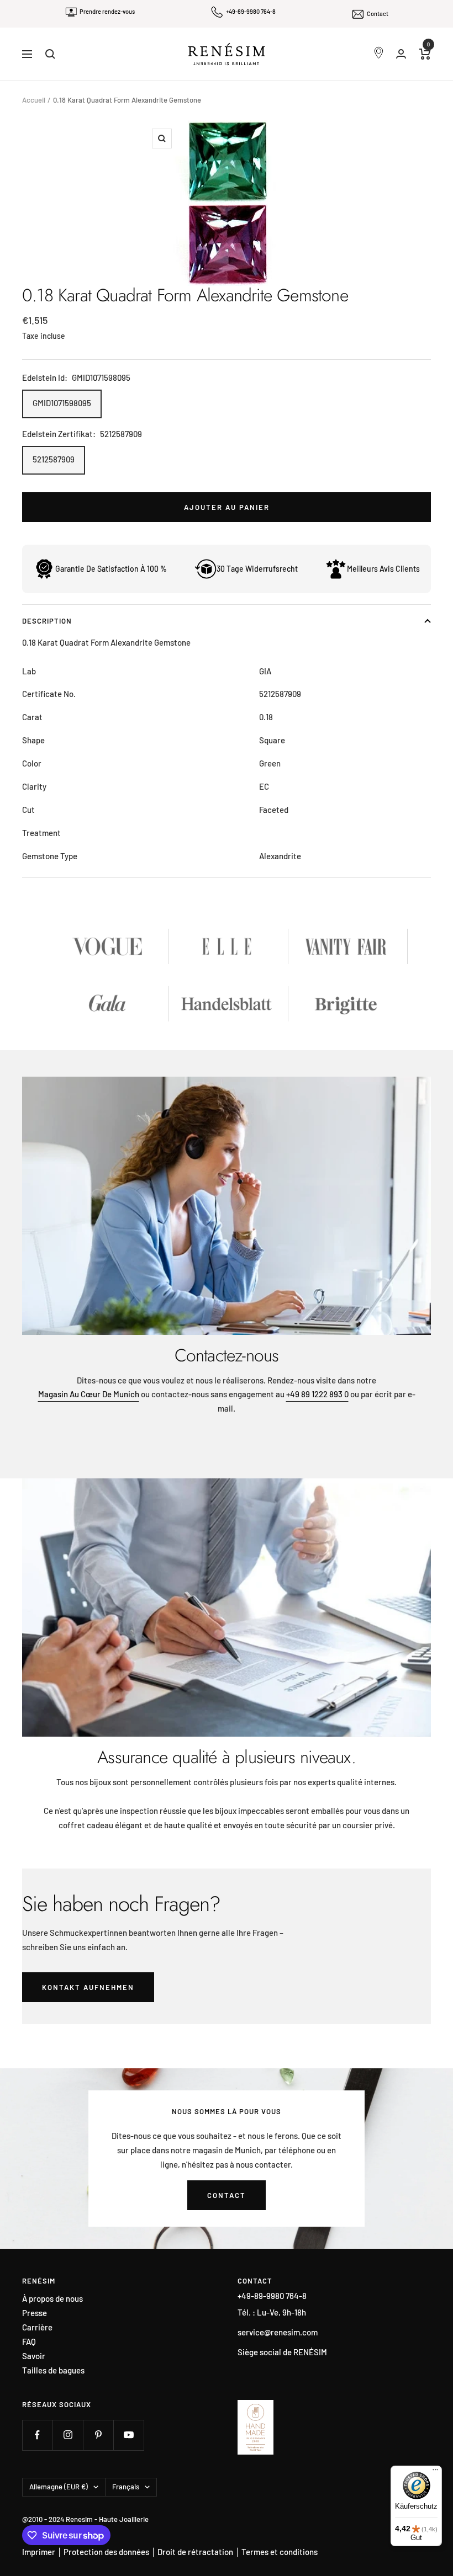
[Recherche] (50, 54)
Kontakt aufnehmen (88, 1987)
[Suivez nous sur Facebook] (37, 2435)
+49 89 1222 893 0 (317, 1394)
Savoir (34, 2356)
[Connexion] (401, 54)
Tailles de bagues (53, 2370)
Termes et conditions (280, 2552)
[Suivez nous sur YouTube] (128, 2435)
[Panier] (425, 54)
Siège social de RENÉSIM (282, 2352)
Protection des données (106, 2552)
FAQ (29, 2342)
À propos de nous (52, 2299)
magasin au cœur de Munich (89, 1394)
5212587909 (54, 459)
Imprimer (39, 2552)
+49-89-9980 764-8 (251, 11)
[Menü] (435, 2472)
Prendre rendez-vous (107, 11)
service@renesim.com (278, 2332)
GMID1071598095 (62, 403)
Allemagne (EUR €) (59, 2487)
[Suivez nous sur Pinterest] (98, 2435)
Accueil (34, 100)
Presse (35, 2313)
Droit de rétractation (195, 2552)
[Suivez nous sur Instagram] (68, 2435)
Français (126, 2487)
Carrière (37, 2327)
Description (47, 621)
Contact (378, 14)
